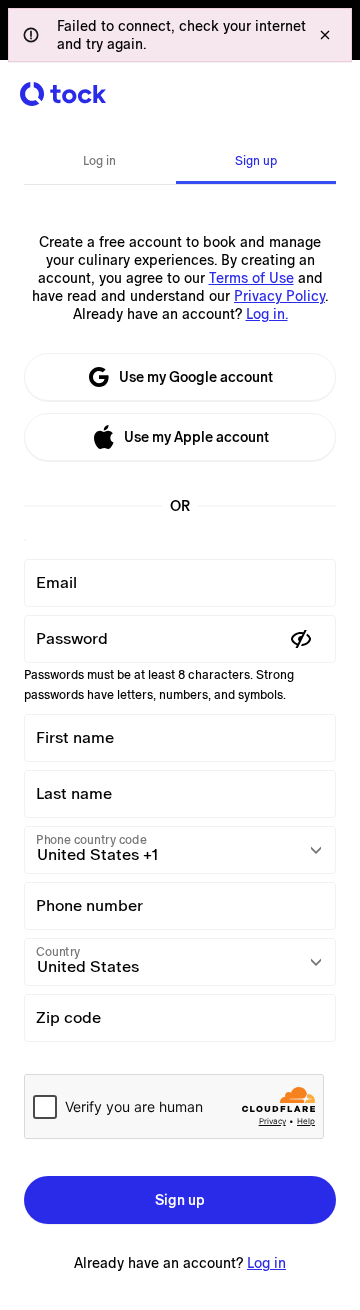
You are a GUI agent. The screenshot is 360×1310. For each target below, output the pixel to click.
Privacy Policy (279, 296)
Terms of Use (251, 278)
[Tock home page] (63, 94)
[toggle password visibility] (301, 639)
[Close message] (325, 35)
